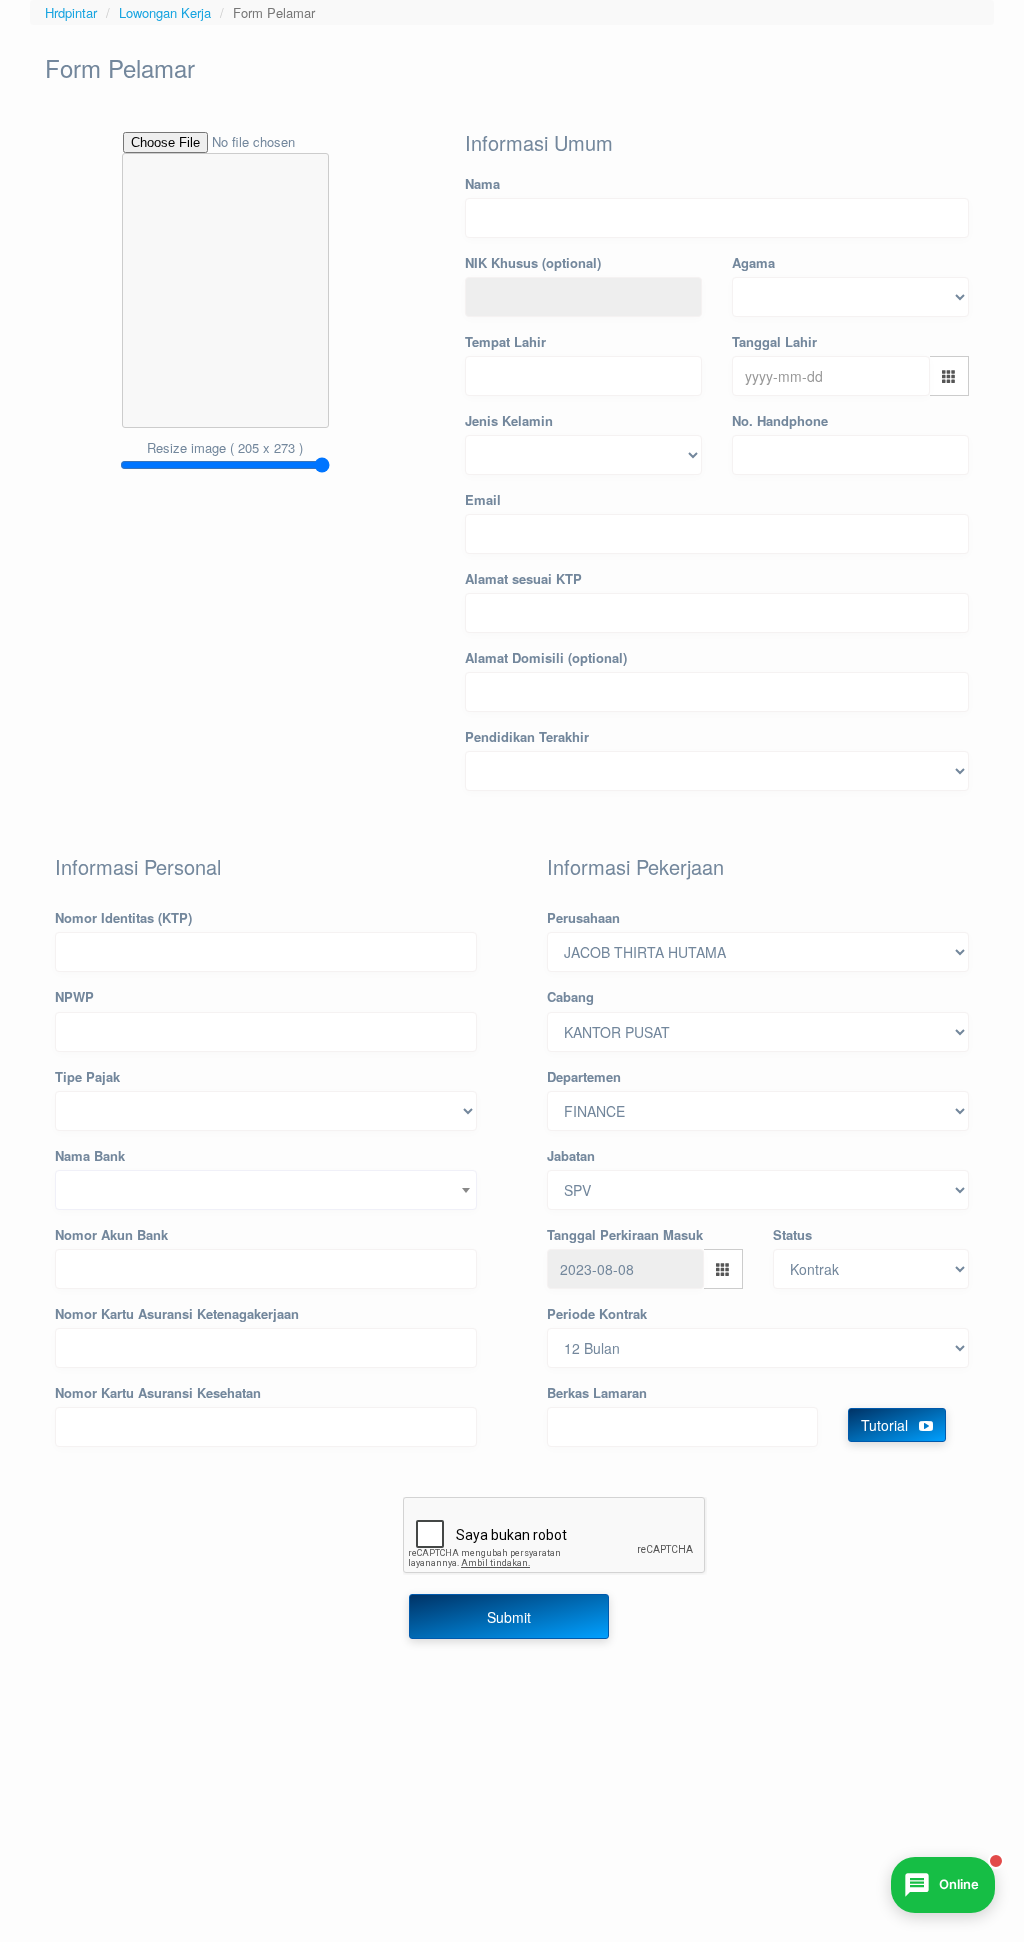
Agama (753, 262)
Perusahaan (583, 917)
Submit (509, 1617)
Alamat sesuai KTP (523, 578)
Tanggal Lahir (774, 341)
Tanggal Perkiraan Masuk (625, 1234)
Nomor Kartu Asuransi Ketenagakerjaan (177, 1313)
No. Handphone (780, 420)
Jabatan (571, 1155)
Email (483, 499)
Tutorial (886, 1425)
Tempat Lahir (505, 341)
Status (792, 1234)
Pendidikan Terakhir (527, 736)
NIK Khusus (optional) (533, 262)
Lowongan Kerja (165, 12)
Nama (482, 183)
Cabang (570, 996)
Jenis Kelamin (509, 420)
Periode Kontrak (597, 1313)
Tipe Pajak (87, 1076)
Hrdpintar (71, 12)
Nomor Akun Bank (111, 1234)
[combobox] (266, 1190)
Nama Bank (90, 1155)
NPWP (74, 996)
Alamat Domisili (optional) (546, 657)
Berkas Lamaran (597, 1392)
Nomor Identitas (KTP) (123, 917)
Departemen (584, 1076)
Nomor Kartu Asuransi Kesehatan (158, 1392)
